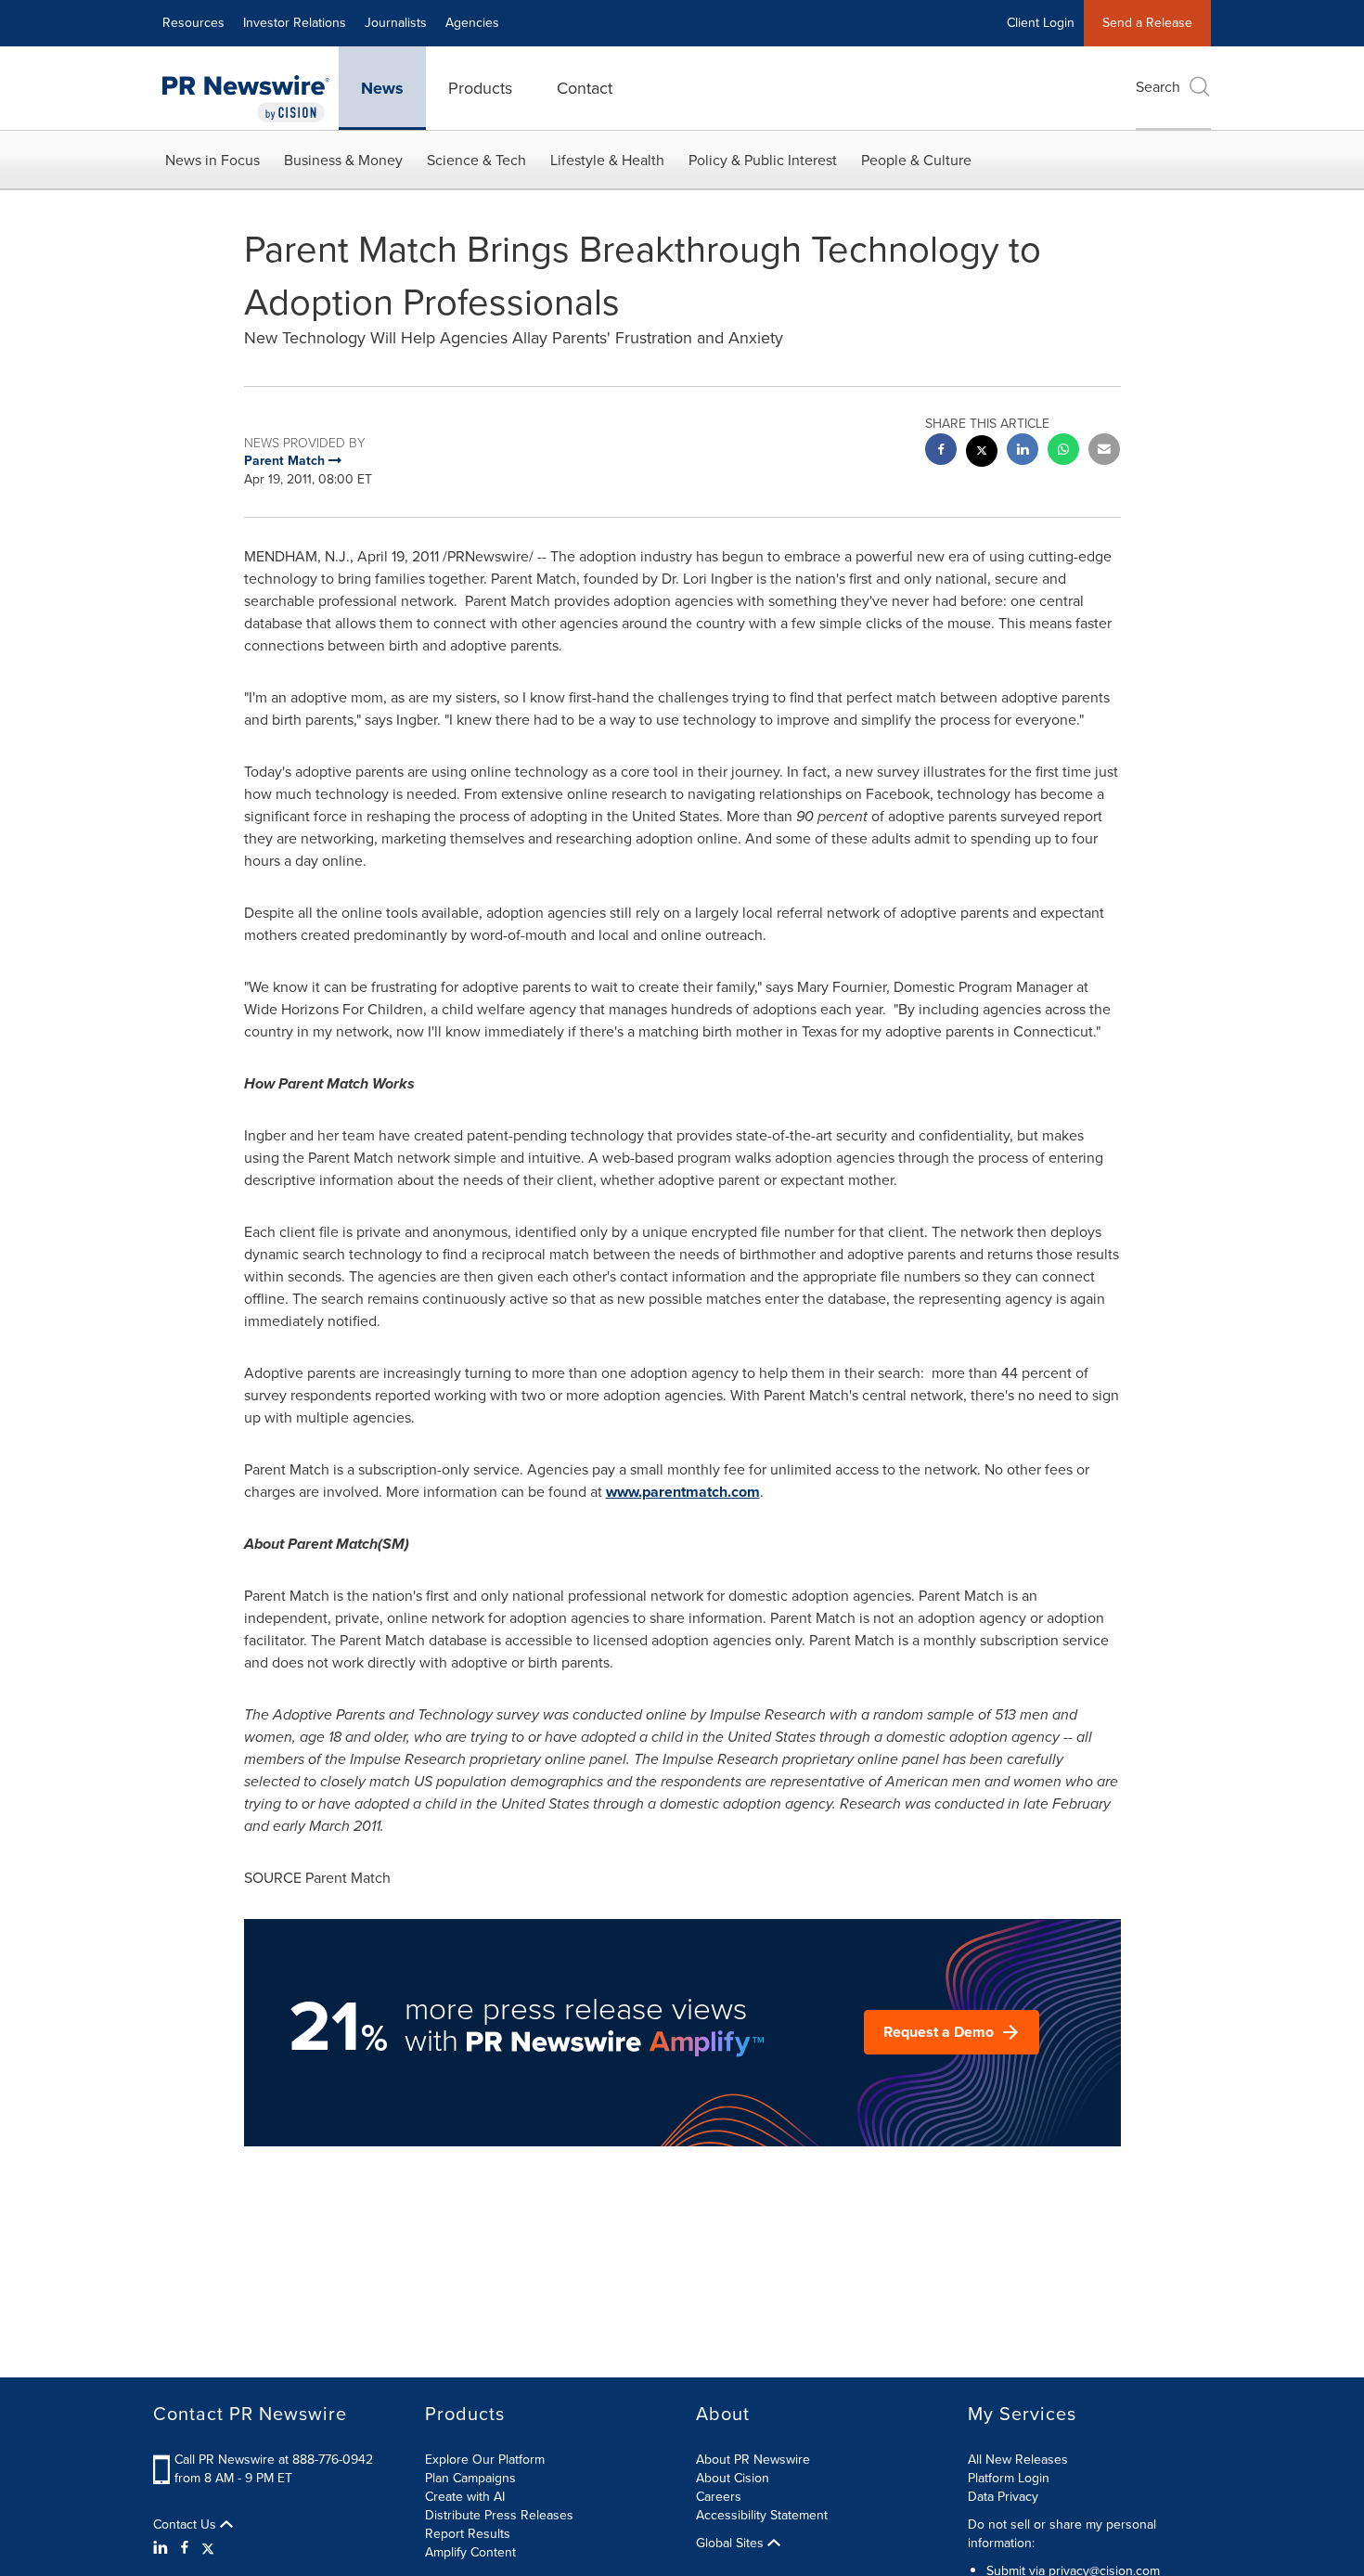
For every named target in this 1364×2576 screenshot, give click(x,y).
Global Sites (732, 2544)
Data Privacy (1003, 2497)
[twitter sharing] (982, 453)
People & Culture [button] (916, 160)
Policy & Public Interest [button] (763, 160)
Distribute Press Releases (499, 2515)
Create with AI (465, 2497)
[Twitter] (208, 2548)
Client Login (1041, 23)
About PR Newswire (753, 2460)
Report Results (468, 2534)
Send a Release (1147, 23)
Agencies (472, 23)
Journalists (396, 23)
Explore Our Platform (485, 2460)
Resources (193, 23)
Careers (719, 2497)
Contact (585, 88)
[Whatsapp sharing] (1063, 451)
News (382, 88)
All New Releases (1018, 2460)
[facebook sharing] (941, 451)
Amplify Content (470, 2552)
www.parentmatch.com (683, 1492)
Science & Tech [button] (476, 160)
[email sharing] (1104, 451)
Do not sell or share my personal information (1062, 2534)
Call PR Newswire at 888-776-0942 (274, 2460)
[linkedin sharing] (1023, 451)
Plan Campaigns (470, 2478)
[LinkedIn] (163, 2548)
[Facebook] (185, 2548)
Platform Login (1009, 2478)
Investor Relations (295, 23)
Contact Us (187, 2525)
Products (480, 88)
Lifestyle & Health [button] (607, 160)
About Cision (733, 2478)
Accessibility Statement (762, 2515)
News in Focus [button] (212, 160)
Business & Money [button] (343, 160)
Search (1158, 87)
